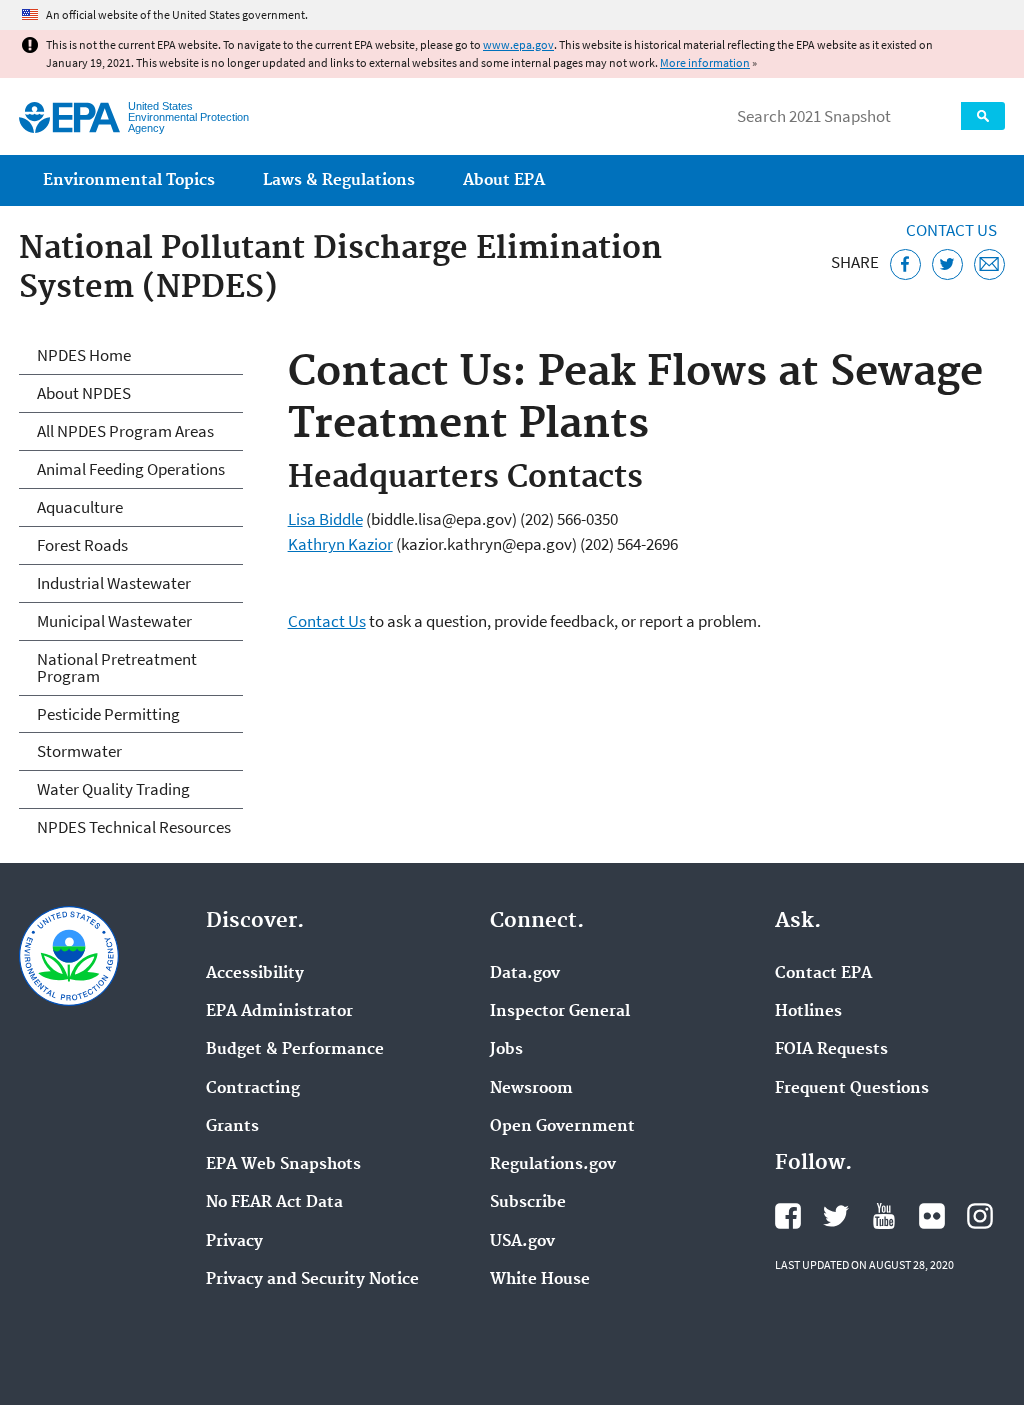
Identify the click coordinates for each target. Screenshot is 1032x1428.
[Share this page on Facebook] (905, 264)
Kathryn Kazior (340, 544)
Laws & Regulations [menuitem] (339, 180)
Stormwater (79, 751)
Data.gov (525, 974)
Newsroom (531, 1089)
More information (705, 62)
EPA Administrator (279, 1012)
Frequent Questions (852, 1089)
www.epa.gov (518, 44)
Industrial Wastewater (114, 583)
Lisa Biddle (325, 519)
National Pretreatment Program (117, 667)
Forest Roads (82, 545)
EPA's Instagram (980, 1216)
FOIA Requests (831, 1050)
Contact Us (951, 230)
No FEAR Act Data (274, 1203)
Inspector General (560, 1012)
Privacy (234, 1242)
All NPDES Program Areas (125, 431)
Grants (232, 1127)
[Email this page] (989, 264)
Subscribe (528, 1203)
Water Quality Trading (113, 789)
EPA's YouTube (884, 1216)
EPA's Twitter (836, 1216)
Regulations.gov (553, 1165)
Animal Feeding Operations (131, 469)
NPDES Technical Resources (134, 827)
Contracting (253, 1089)
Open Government (562, 1127)
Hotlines (808, 1012)
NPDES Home (84, 355)
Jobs (506, 1050)
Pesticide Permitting (108, 714)
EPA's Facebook (788, 1216)
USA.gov (522, 1242)
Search (983, 116)
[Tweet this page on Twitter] (947, 264)
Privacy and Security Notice (312, 1280)
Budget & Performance (295, 1050)
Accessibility (255, 974)
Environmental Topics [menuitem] (129, 180)
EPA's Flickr (932, 1216)
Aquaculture (80, 507)
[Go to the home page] (69, 117)
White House (540, 1280)
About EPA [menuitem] (504, 180)
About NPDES (84, 393)
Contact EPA (823, 974)
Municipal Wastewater (114, 621)
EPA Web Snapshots (283, 1165)
